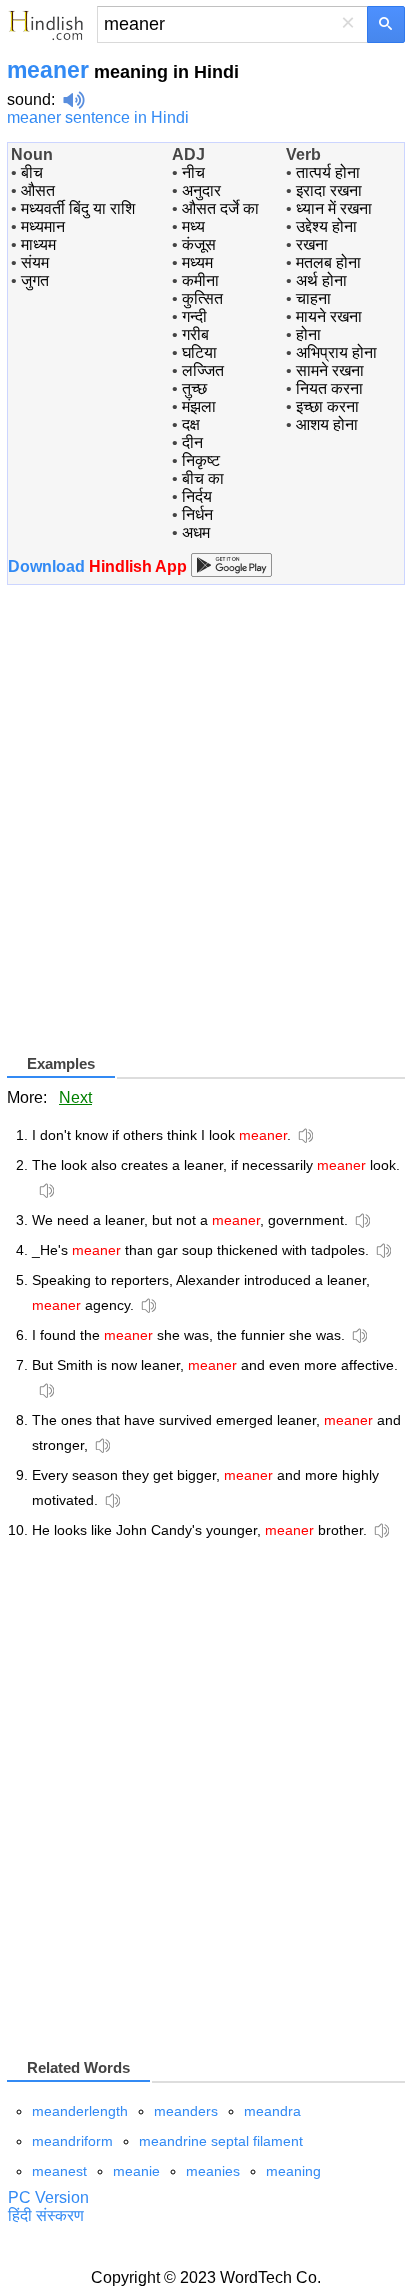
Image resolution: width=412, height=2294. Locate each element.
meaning (293, 2171)
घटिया (199, 352)
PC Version (48, 2197)
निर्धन (197, 514)
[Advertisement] (206, 827)
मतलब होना (328, 262)
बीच (32, 172)
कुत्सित (202, 298)
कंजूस (199, 244)
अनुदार (201, 190)
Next (75, 1097)
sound (29, 99)
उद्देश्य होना (326, 226)
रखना (312, 244)
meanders (186, 2111)
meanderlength (80, 2111)
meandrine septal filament (221, 2141)
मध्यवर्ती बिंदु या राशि (78, 208)
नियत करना (329, 388)
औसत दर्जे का (220, 208)
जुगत (35, 280)
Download (99, 566)
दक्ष (191, 424)
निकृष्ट (201, 460)
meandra (272, 2111)
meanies (213, 2171)
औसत (38, 190)
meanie (136, 2171)
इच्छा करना (327, 406)
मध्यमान (43, 226)
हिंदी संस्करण (46, 2215)
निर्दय (197, 496)
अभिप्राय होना (336, 352)
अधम (196, 532)
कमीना (200, 280)
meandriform (72, 2141)
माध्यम (38, 244)
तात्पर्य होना (328, 172)
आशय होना (327, 424)
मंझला (199, 406)
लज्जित (203, 370)
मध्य (193, 226)
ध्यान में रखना (334, 208)
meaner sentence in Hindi (98, 117)
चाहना (313, 298)
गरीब (195, 334)
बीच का (203, 478)
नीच (193, 172)
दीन (192, 442)
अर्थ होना (321, 280)
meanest (59, 2171)
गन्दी (194, 316)
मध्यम (197, 262)
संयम (35, 262)
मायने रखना (329, 316)
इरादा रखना (329, 190)
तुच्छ (194, 388)
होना (308, 334)
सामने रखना (330, 370)
